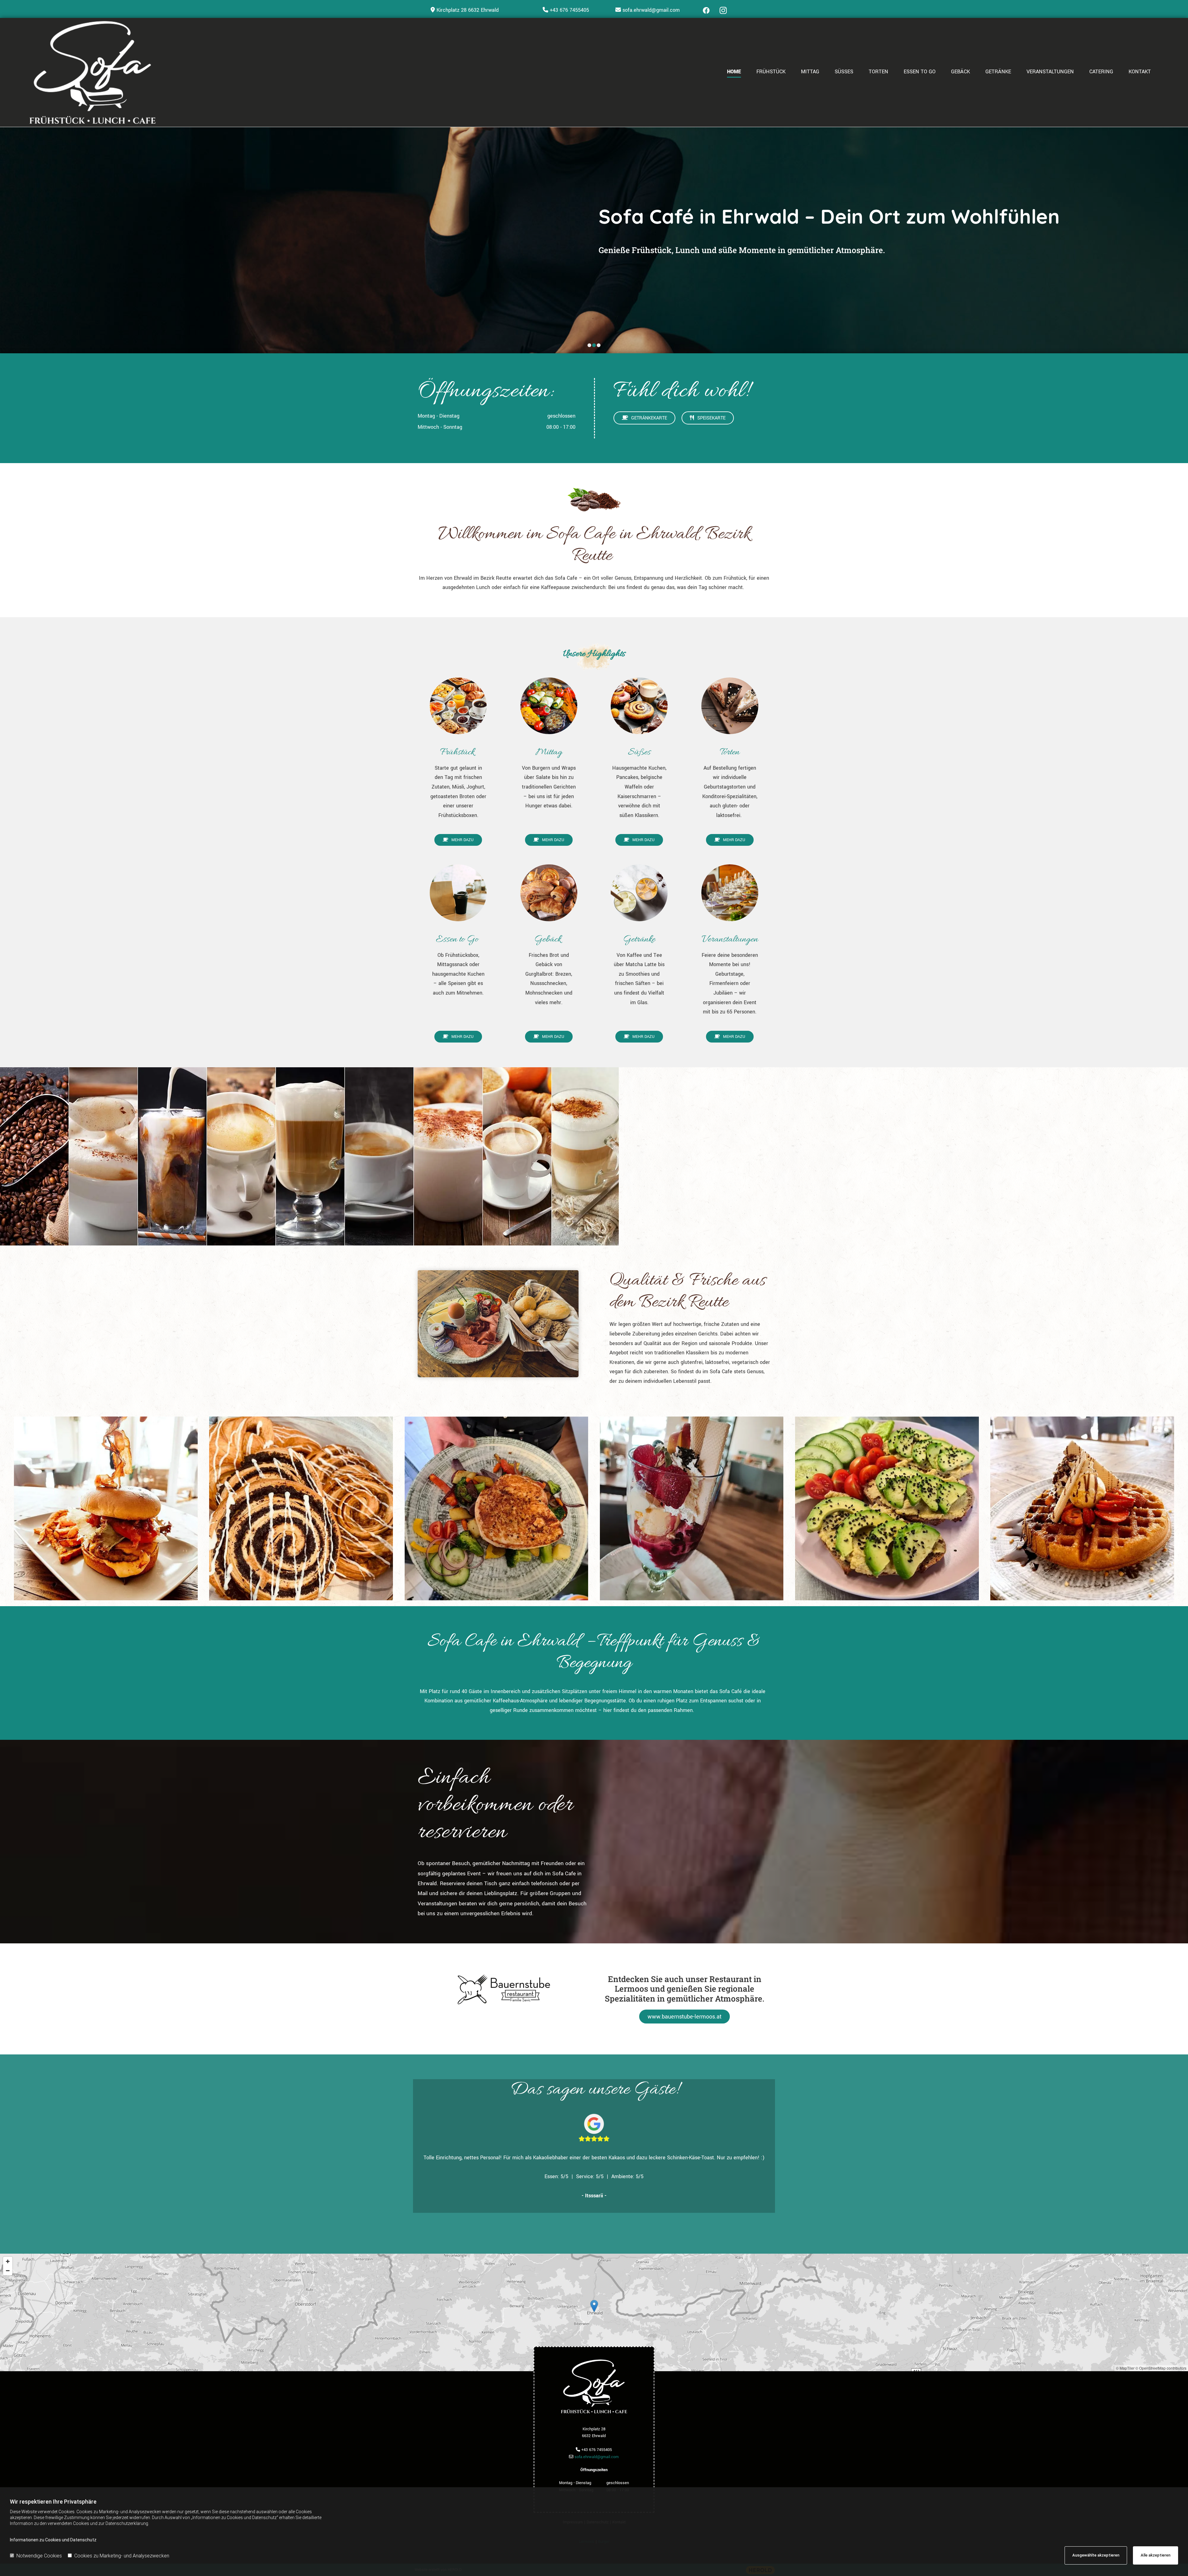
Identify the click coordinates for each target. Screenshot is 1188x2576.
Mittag (810, 72)
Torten (878, 72)
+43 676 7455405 (569, 10)
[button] (644, 418)
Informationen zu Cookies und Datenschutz (53, 2540)
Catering (1101, 72)
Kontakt (1140, 72)
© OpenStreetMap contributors (1161, 2368)
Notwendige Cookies (39, 2556)
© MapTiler (1125, 2368)
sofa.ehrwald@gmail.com (651, 10)
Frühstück (771, 72)
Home (734, 72)
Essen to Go (920, 72)
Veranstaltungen (1050, 72)
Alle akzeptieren (1156, 2555)
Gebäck (960, 72)
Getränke (998, 72)
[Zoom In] (8, 2261)
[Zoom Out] (8, 2271)
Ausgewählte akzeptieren (1096, 2555)
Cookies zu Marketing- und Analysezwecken (122, 2556)
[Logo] (120, 72)
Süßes (844, 72)
